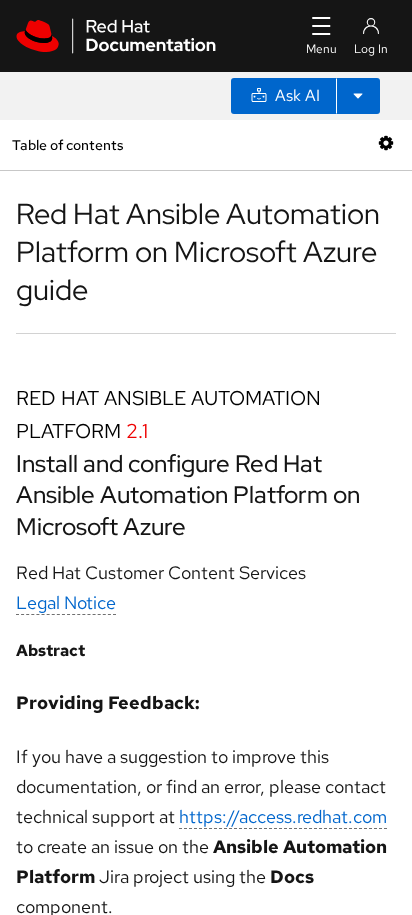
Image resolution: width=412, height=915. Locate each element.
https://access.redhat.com (283, 816)
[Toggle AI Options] (358, 96)
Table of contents (67, 144)
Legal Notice (66, 602)
